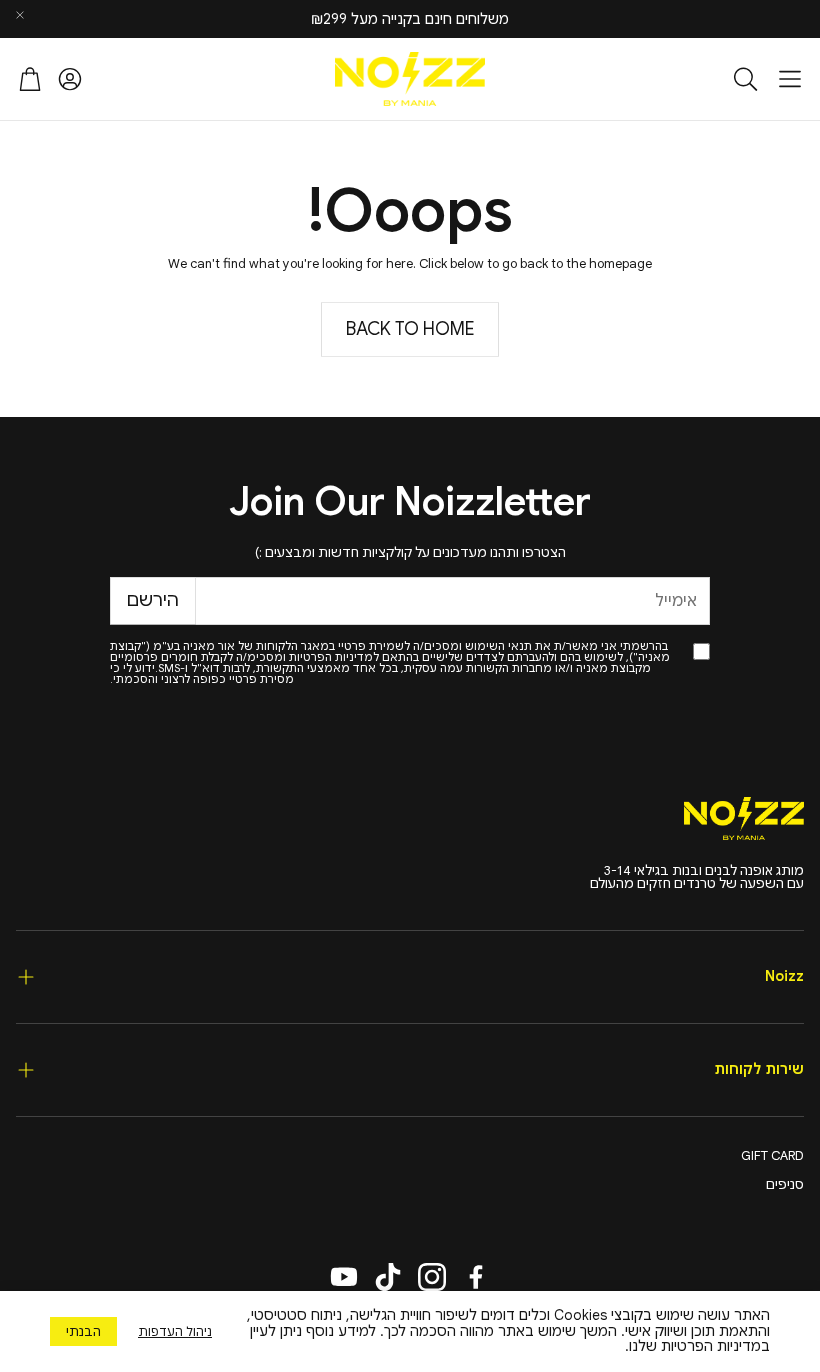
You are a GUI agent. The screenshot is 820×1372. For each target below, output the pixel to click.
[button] (790, 79)
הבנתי (83, 1331)
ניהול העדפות (175, 1331)
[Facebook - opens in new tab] (476, 1277)
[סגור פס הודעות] (20, 15)
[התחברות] (70, 79)
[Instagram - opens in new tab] (432, 1277)
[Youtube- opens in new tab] (344, 1277)
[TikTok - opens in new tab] (388, 1277)
